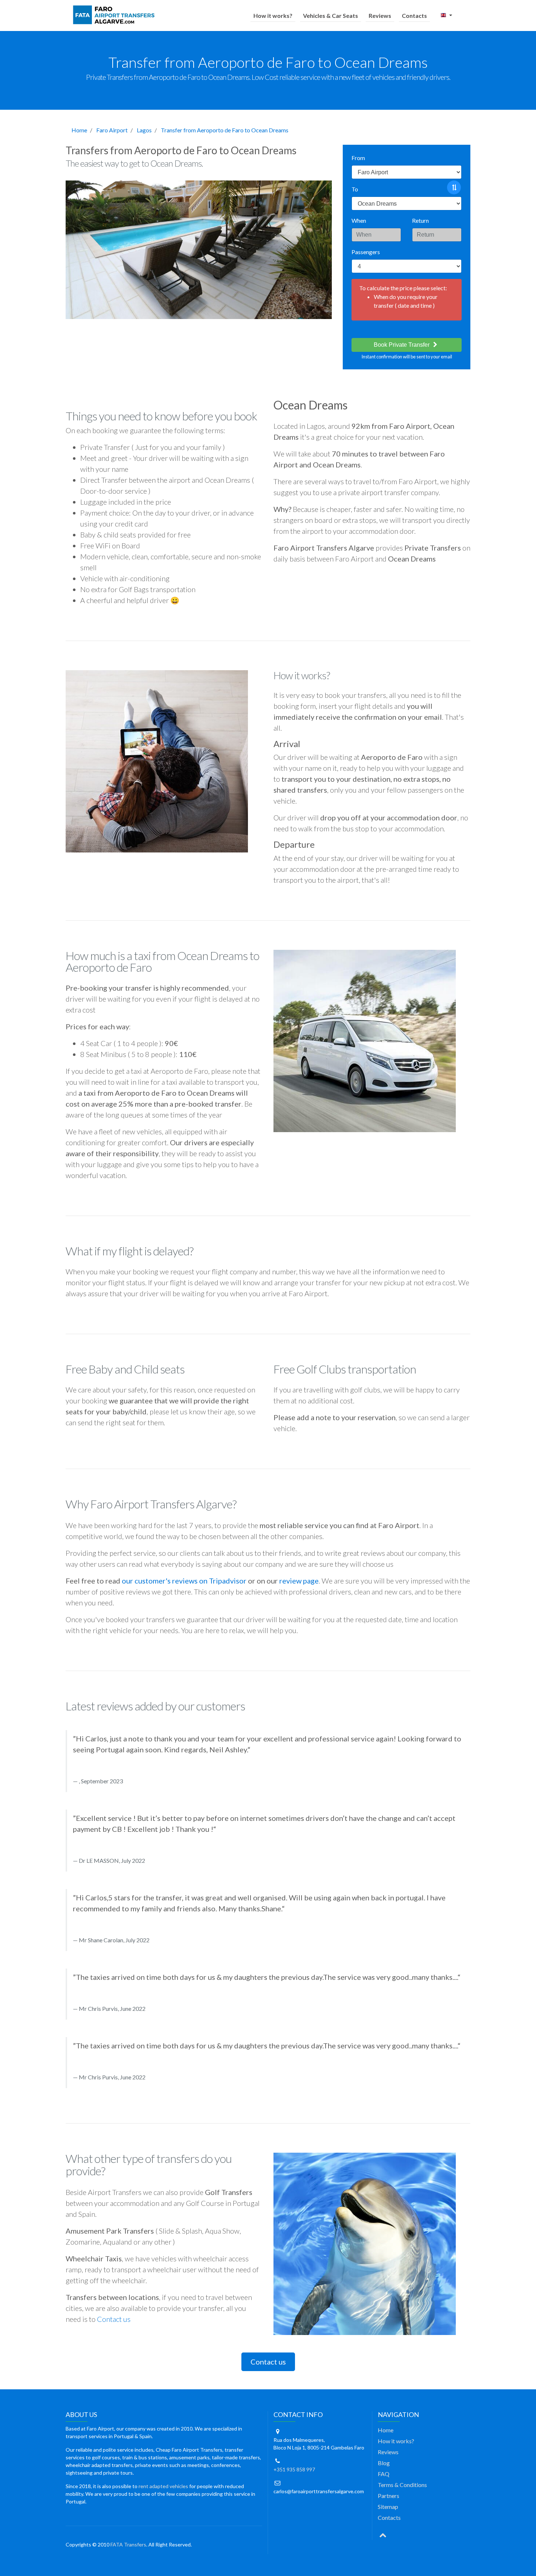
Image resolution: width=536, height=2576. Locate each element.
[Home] (115, 15)
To (355, 189)
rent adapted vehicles (163, 2486)
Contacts (414, 15)
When (359, 220)
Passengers (366, 252)
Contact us (114, 2319)
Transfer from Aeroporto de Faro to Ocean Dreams (225, 130)
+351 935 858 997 (294, 2469)
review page (299, 1581)
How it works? (273, 15)
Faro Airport (112, 130)
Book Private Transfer (402, 345)
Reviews (380, 15)
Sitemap (388, 2507)
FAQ (384, 2474)
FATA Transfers (128, 2544)
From (358, 158)
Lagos (144, 130)
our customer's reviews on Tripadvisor (184, 1581)
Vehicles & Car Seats (331, 15)
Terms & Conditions (402, 2485)
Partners (389, 2496)
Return (420, 220)
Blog (384, 2463)
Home (79, 130)
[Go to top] (383, 2534)
